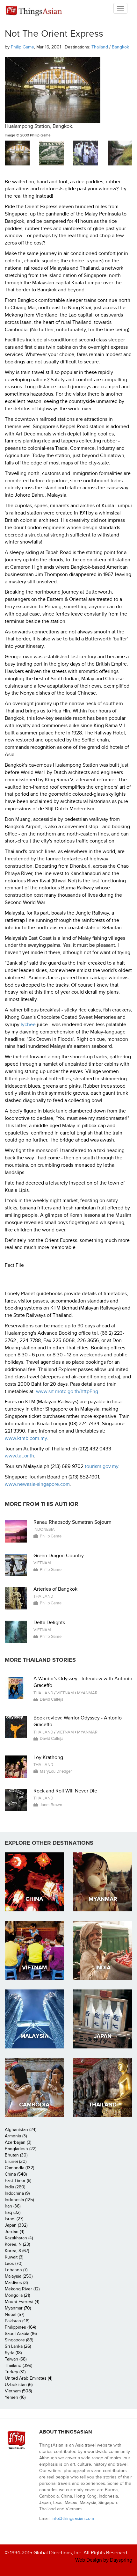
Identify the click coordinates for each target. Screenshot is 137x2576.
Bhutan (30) (16, 2155)
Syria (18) (13, 2353)
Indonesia (44, 1529)
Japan (103, 2036)
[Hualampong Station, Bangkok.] (17, 153)
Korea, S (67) (17, 2251)
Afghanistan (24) (21, 2130)
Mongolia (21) (17, 2295)
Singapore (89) (19, 2340)
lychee (28, 1025)
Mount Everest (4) (22, 2302)
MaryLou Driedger (56, 1771)
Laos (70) (14, 2263)
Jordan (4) (14, 2232)
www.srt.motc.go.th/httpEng (67, 1391)
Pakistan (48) (17, 2321)
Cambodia (34, 2105)
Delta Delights (49, 1623)
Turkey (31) (15, 2372)
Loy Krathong (48, 1757)
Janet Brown (51, 1805)
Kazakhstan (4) (19, 2238)
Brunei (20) (16, 2161)
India (103, 1968)
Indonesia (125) (19, 2200)
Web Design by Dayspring (104, 2560)
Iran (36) (13, 2206)
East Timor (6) (18, 2181)
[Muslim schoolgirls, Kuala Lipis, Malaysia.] (86, 153)
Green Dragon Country (59, 1556)
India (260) (15, 2187)
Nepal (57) (14, 2314)
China (34, 1899)
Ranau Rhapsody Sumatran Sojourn (72, 1522)
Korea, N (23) (17, 2244)
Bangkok (120, 47)
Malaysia (34, 2036)
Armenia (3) (16, 2136)
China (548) (16, 2174)
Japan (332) (16, 2225)
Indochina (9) (17, 2193)
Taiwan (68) (16, 2359)
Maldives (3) (16, 2283)
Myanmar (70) (18, 2308)
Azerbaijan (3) (18, 2142)
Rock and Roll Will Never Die (65, 1791)
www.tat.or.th (19, 1456)
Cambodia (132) (19, 2168)
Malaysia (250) (19, 2276)
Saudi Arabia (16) (21, 2334)
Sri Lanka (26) (18, 2346)
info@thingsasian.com (73, 2518)
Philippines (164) (20, 2327)
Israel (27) (14, 2219)
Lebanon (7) (16, 2270)
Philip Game (22, 47)
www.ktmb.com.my (26, 1438)
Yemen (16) (15, 2397)
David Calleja (52, 1699)
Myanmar (87, 1693)
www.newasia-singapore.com (37, 1484)
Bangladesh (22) (21, 2149)
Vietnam (42, 1563)
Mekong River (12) (22, 2289)
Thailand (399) (18, 2365)
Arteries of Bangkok (55, 1589)
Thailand (100, 47)
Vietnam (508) (18, 2391)
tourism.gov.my (101, 1466)
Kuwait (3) (14, 2257)
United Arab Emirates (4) (29, 2378)
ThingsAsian (35, 11)
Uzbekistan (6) (19, 2385)
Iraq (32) (13, 2212)
